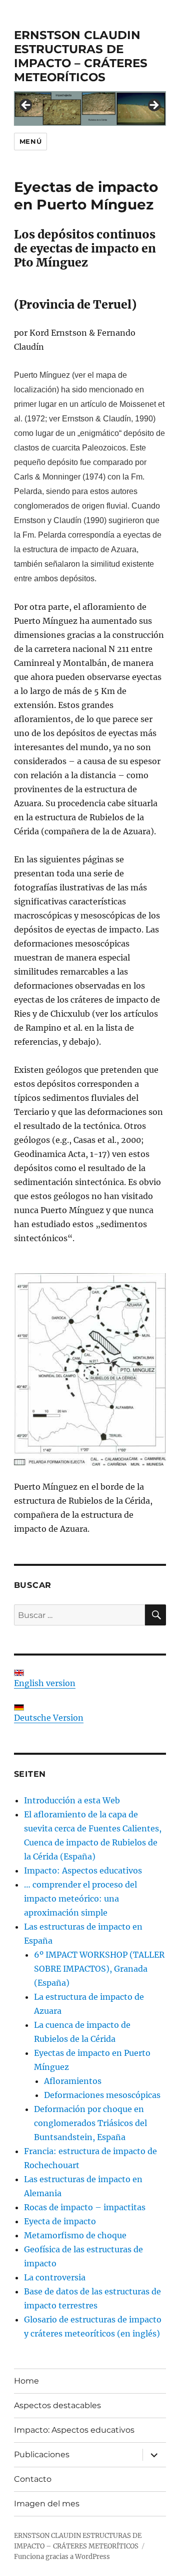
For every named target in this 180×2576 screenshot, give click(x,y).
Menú (30, 141)
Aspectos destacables (57, 2405)
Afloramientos (73, 2081)
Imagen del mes (47, 2504)
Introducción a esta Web (72, 1800)
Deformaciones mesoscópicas (102, 2095)
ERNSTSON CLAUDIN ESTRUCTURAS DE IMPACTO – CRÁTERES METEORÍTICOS (81, 56)
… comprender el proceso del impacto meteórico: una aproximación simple (80, 1899)
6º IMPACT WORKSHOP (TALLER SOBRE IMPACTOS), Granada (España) (99, 1969)
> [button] (153, 106)
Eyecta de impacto (60, 2221)
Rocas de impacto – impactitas (85, 2207)
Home (26, 2381)
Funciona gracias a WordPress (62, 2557)
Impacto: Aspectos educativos (83, 1870)
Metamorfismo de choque (75, 2235)
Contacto (33, 2479)
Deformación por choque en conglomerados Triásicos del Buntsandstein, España (90, 2123)
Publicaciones (42, 2454)
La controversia (55, 2277)
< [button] (26, 106)
